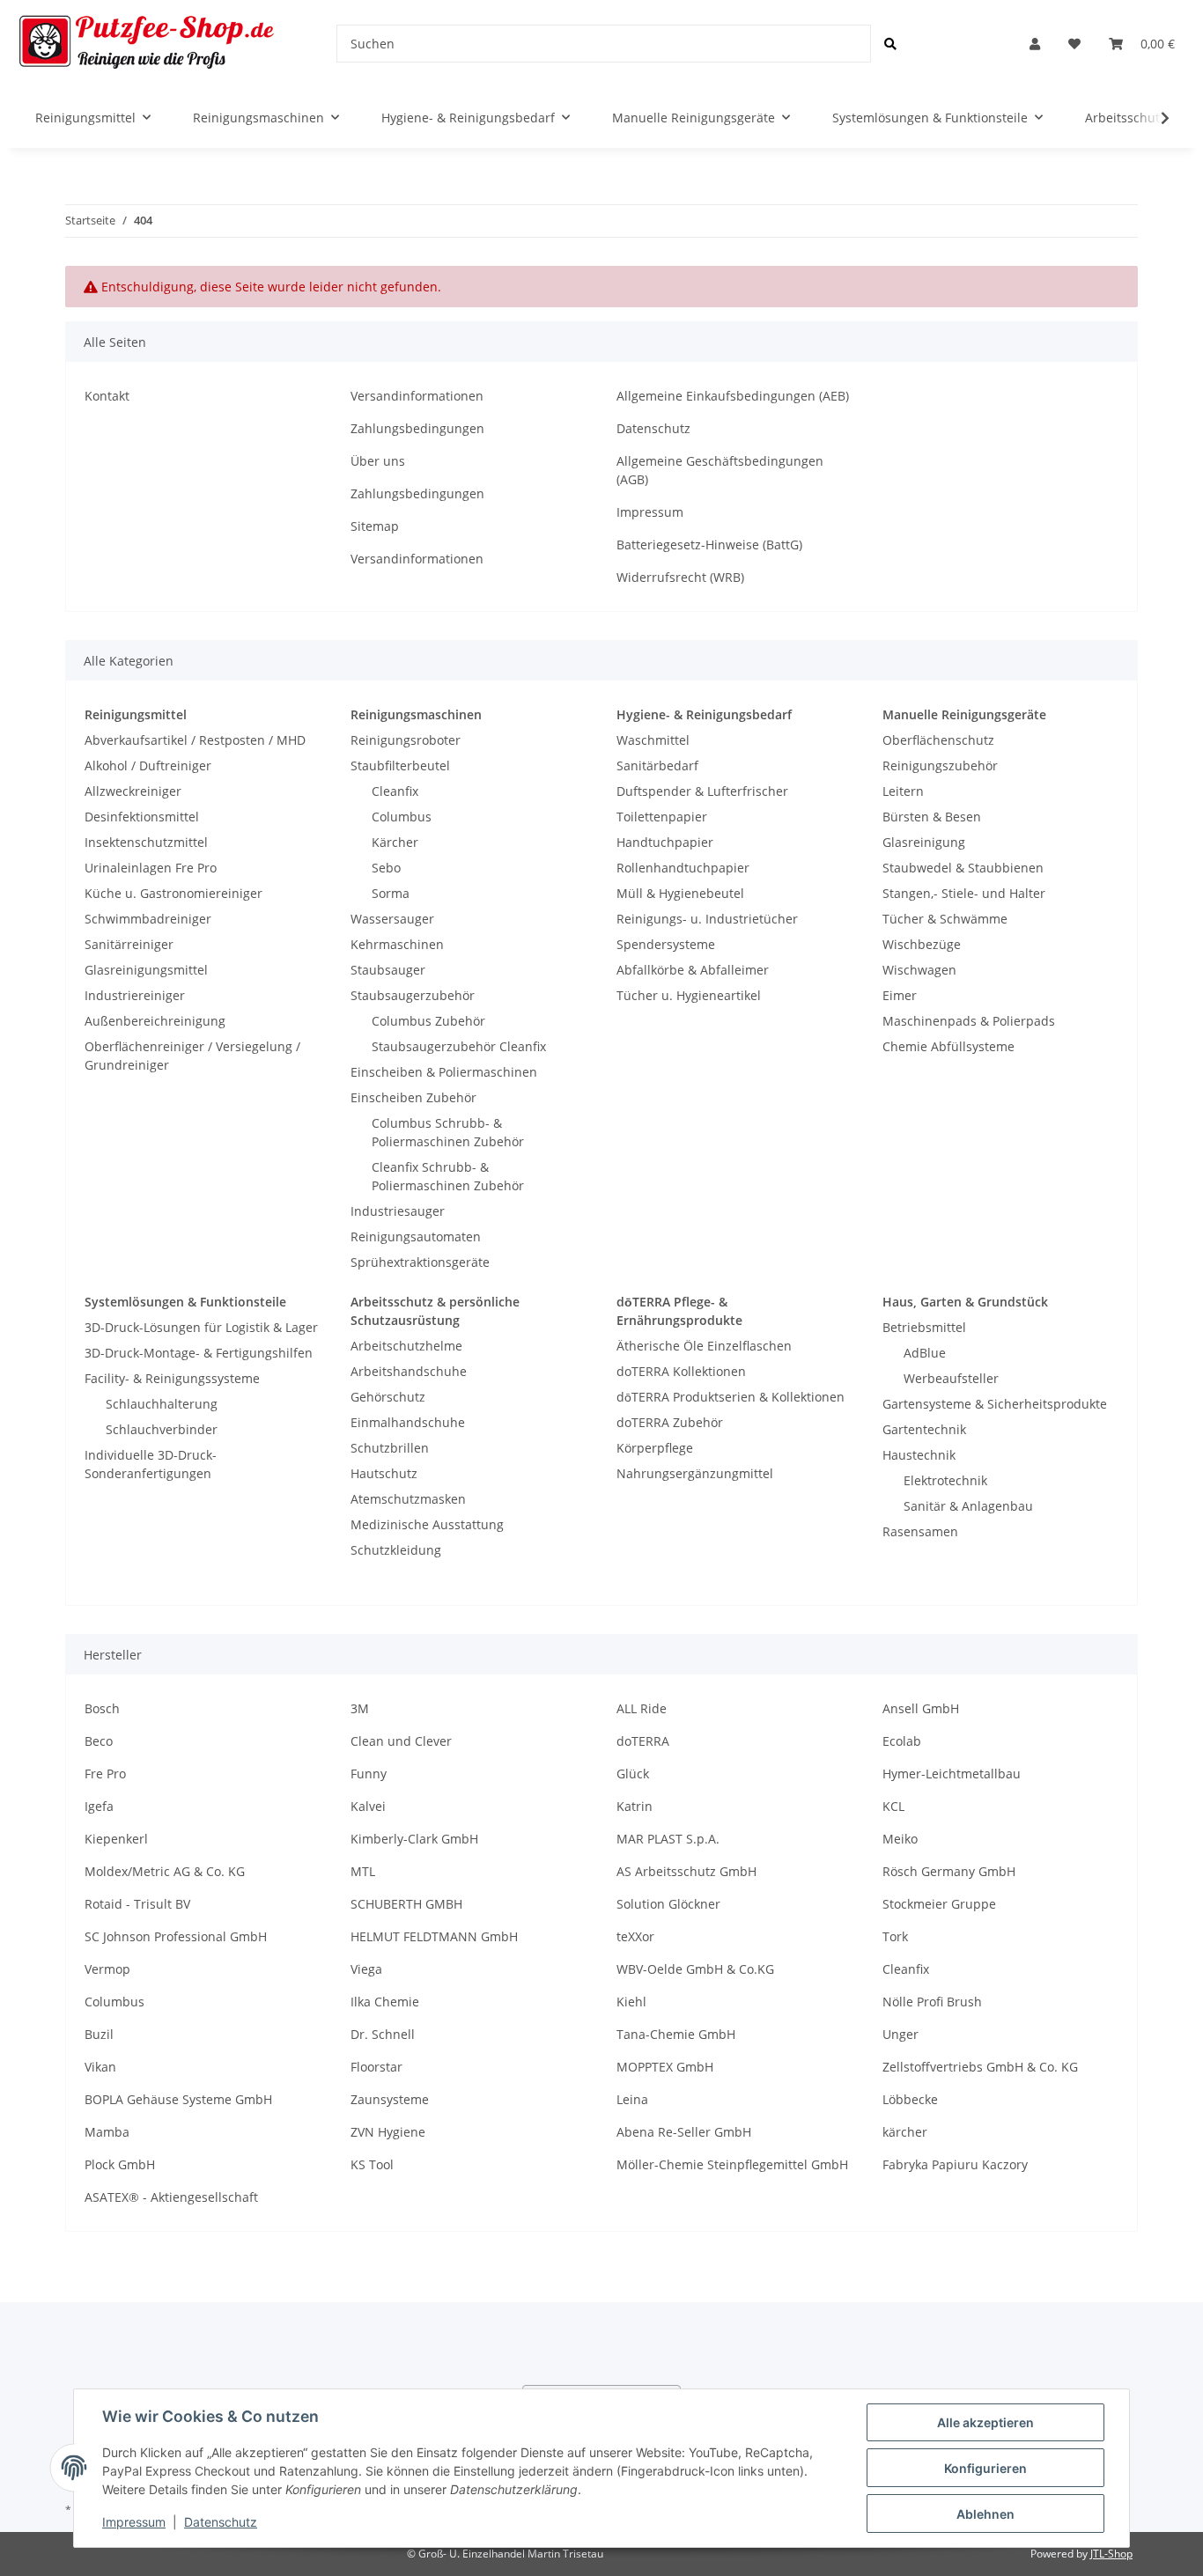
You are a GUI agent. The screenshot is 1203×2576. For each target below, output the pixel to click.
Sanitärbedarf (657, 765)
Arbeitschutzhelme (406, 1346)
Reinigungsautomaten (416, 1236)
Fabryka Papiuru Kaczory (955, 2164)
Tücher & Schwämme (945, 919)
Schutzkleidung (396, 1550)
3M (360, 1708)
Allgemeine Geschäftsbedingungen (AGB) (720, 470)
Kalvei (368, 1806)
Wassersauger (392, 919)
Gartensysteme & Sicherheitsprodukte (995, 1404)
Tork (895, 1936)
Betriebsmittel (924, 1327)
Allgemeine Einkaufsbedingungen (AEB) (733, 396)
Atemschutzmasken (408, 1499)
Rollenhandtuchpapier (683, 868)
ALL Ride (642, 1708)
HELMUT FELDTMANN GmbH (434, 1936)
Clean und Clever (401, 1741)
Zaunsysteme (390, 2099)
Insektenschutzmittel (146, 842)
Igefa (99, 1806)
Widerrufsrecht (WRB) (680, 577)
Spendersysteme (666, 944)
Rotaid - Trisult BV (137, 1904)
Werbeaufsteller (951, 1378)
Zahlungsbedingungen (417, 428)
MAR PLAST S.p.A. (668, 1839)
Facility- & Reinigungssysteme (172, 1378)
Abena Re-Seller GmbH (684, 2132)
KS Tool (372, 2164)
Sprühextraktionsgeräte (420, 1262)
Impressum (650, 512)
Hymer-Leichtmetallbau (952, 1774)
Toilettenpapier (662, 817)
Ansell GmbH (921, 1708)
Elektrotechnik (945, 1480)
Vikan (100, 2067)
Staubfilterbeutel (400, 765)
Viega (366, 1969)
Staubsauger (388, 970)
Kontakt (107, 396)
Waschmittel (653, 740)
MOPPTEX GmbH (665, 2067)
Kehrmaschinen (397, 944)
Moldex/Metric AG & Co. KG (165, 1871)
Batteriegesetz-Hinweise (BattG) (709, 545)
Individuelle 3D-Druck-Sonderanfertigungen (151, 1464)
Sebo (386, 868)
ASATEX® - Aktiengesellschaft (171, 2197)
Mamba (107, 2132)
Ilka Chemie (385, 2002)
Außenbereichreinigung (155, 1021)
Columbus (402, 817)
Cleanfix (395, 791)
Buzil (99, 2034)
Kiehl (631, 2002)
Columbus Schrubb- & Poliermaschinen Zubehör (448, 1132)
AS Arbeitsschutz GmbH (686, 1871)
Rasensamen (920, 1531)
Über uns (378, 461)
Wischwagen (919, 970)
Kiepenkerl (116, 1839)
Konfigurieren (985, 2468)
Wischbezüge (922, 944)
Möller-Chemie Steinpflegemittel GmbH (732, 2164)
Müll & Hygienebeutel (680, 893)
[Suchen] (890, 44)
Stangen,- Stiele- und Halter (964, 893)
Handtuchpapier (665, 842)
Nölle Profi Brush (932, 2002)
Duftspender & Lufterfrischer (702, 791)
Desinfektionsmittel (142, 817)
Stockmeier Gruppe (939, 1904)
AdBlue (925, 1353)
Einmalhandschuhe (408, 1422)
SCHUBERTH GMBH (406, 1904)
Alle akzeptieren (985, 2422)
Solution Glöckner (668, 1904)
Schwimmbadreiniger (148, 919)
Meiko (900, 1839)
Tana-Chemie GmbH (676, 2034)
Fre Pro (105, 1774)
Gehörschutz (388, 1397)
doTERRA (643, 1741)
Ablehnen (985, 2514)
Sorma (391, 893)
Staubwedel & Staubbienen (963, 868)
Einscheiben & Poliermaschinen (444, 1072)
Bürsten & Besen (932, 817)
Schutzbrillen (390, 1448)
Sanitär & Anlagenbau (968, 1506)
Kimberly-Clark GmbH (414, 1839)
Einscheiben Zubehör (413, 1097)
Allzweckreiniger (133, 791)
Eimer (900, 995)
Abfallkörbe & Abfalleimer (693, 970)
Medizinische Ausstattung (427, 1524)
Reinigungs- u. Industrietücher (707, 919)
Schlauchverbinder (162, 1429)
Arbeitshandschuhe (409, 1371)
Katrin (635, 1806)
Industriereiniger (135, 995)
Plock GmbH (120, 2164)
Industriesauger (398, 1211)
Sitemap (375, 526)
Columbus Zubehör (428, 1021)
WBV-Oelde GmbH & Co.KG (695, 1969)
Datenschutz (653, 428)
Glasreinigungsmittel (146, 970)
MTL (363, 1871)
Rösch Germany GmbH (949, 1871)
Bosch (102, 1708)
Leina (632, 2099)
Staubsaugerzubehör (413, 995)
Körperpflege (655, 1448)
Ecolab (902, 1741)
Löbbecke (910, 2099)
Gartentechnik (924, 1429)
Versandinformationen (417, 396)
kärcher (905, 2132)
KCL (893, 1806)
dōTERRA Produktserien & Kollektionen (731, 1397)
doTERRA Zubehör (670, 1422)
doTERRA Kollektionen (681, 1371)
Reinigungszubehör (940, 765)
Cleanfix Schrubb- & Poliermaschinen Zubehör (448, 1176)
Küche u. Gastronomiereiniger (173, 893)
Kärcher (395, 842)
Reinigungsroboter (406, 740)
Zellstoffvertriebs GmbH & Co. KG (980, 2067)
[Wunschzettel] (1074, 44)
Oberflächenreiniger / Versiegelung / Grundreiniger (192, 1056)
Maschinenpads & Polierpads (969, 1021)
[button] (1035, 44)
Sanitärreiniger (129, 944)
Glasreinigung (924, 842)
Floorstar (376, 2067)
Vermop (107, 1969)
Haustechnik (919, 1455)
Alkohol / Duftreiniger (148, 765)
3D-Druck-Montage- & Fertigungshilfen (199, 1353)
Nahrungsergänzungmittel (695, 1473)
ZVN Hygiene (388, 2132)
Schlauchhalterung (162, 1404)
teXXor (635, 1936)
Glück (633, 1774)
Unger (900, 2034)
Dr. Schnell (383, 2034)
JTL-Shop (1111, 2554)
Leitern (903, 791)
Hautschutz (384, 1473)
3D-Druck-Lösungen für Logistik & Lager (201, 1327)
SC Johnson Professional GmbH (176, 1936)
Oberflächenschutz (938, 740)
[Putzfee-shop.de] (147, 44)
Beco (99, 1741)
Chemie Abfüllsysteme (948, 1046)
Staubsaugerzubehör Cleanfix (459, 1046)
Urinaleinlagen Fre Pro (151, 868)
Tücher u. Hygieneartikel (689, 995)
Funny (369, 1774)
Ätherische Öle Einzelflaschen (704, 1346)
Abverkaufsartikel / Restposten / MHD (195, 740)
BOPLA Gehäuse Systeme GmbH (178, 2099)
